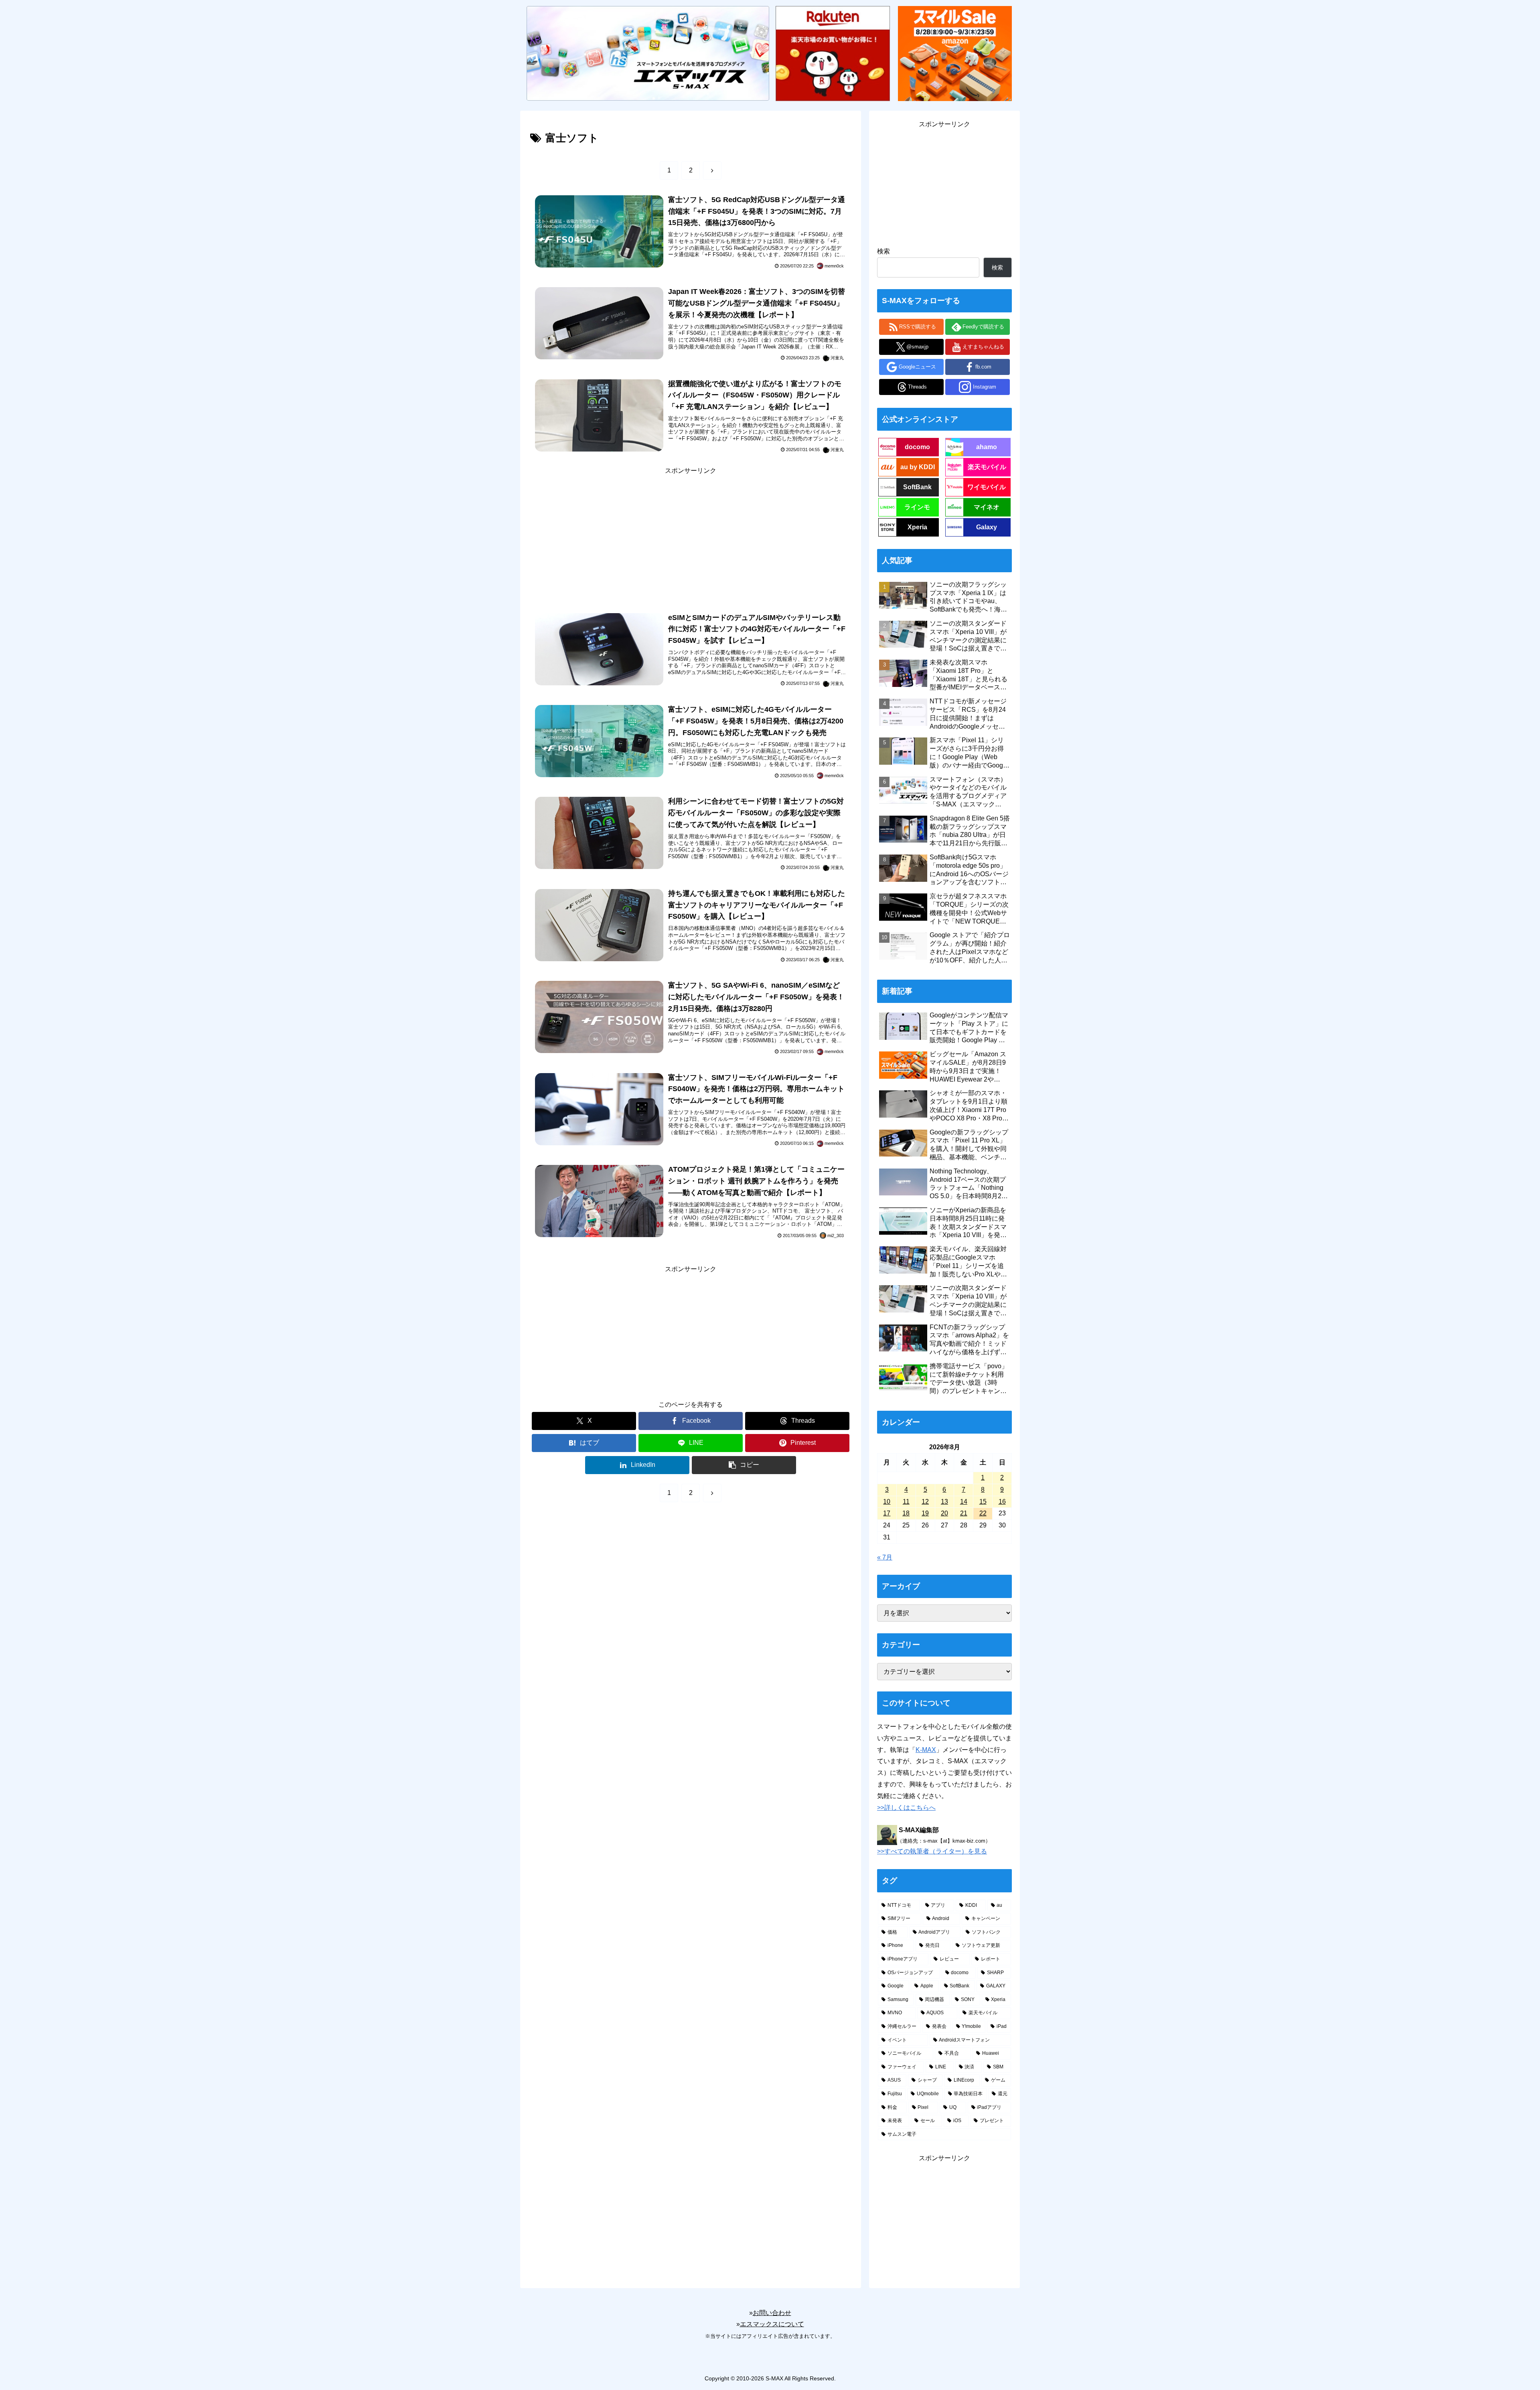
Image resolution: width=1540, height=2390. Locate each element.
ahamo (987, 447)
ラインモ (917, 507)
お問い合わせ (772, 2313)
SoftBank (917, 487)
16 (1002, 1502)
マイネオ (987, 507)
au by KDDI (918, 467)
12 (925, 1502)
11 (906, 1502)
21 (964, 1513)
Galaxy (987, 527)
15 (983, 1502)
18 (906, 1513)
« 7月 (885, 1557)
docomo (917, 447)
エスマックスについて (772, 2324)
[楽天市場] (833, 53)
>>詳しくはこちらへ (906, 1808)
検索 (883, 251)
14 (964, 1502)
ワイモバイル (987, 487)
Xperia (917, 527)
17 (887, 1513)
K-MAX (926, 1750)
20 (944, 1513)
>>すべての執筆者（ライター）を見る (932, 1851)
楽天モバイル (987, 467)
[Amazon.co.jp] (955, 53)
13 (944, 1502)
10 (887, 1502)
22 (983, 1513)
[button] (744, 1465)
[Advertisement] (691, 533)
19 (925, 1513)
